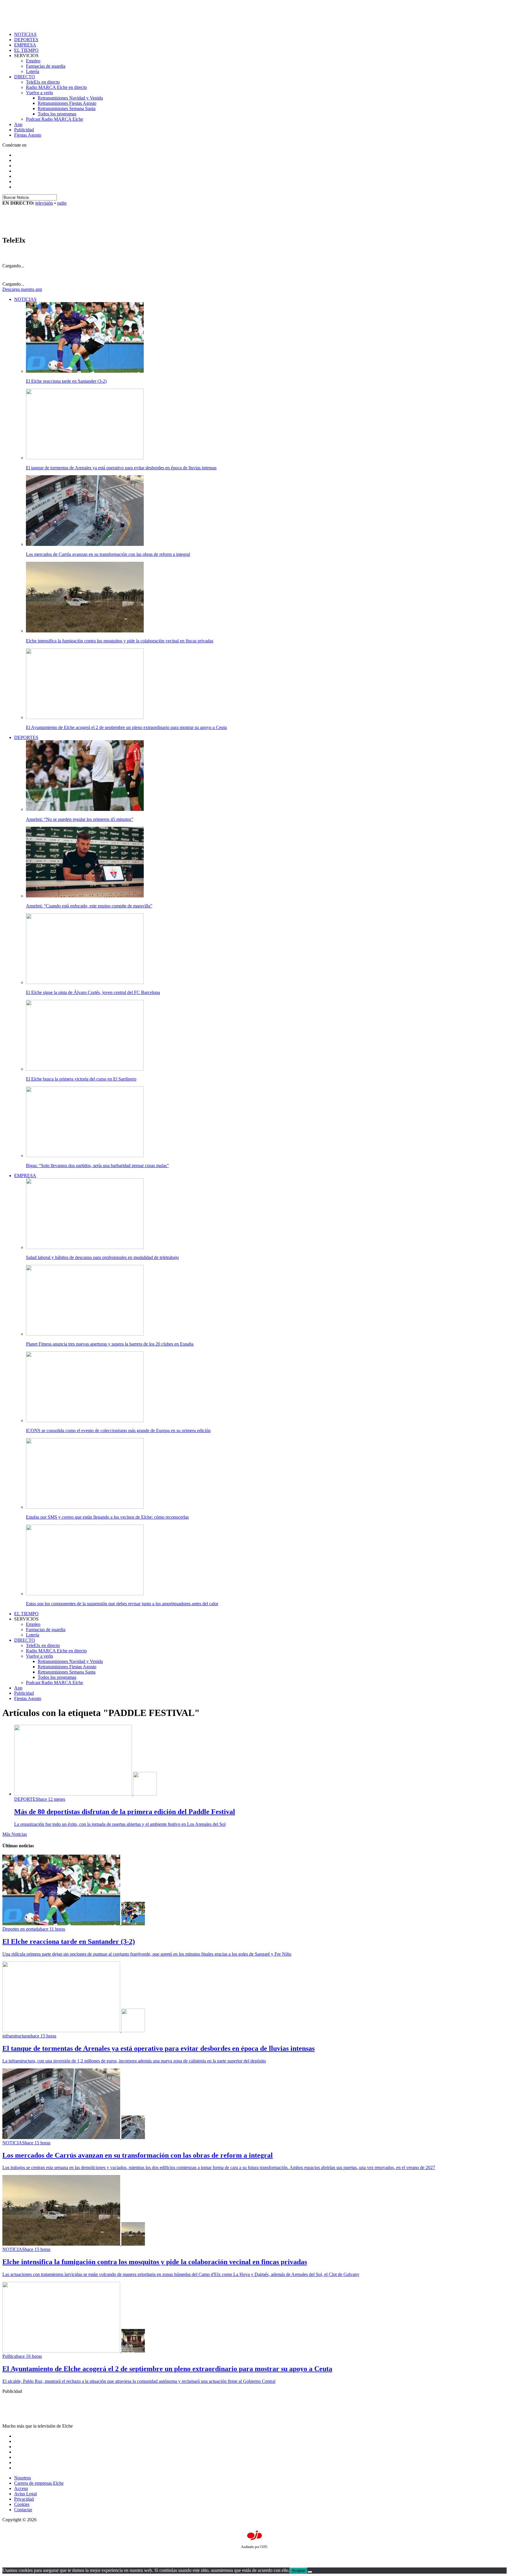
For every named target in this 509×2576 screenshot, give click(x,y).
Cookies (22, 2504)
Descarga (22, 289)
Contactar (23, 2510)
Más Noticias (15, 1834)
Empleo (33, 61)
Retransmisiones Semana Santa (67, 108)
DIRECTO (25, 77)
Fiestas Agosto (28, 135)
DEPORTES (26, 40)
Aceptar (299, 2571)
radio (62, 203)
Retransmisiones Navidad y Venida (70, 98)
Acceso (21, 2488)
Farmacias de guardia (46, 66)
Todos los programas (57, 114)
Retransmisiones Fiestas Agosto (67, 103)
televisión (44, 203)
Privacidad (24, 2499)
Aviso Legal (25, 2494)
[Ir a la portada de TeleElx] (39, 228)
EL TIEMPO (26, 50)
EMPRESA (25, 45)
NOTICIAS (25, 34)
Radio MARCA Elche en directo (56, 87)
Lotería (33, 71)
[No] (310, 2572)
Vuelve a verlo (39, 93)
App (18, 124)
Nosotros (23, 2478)
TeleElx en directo (43, 82)
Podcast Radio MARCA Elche (54, 119)
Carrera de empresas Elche (39, 2483)
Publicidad (24, 130)
